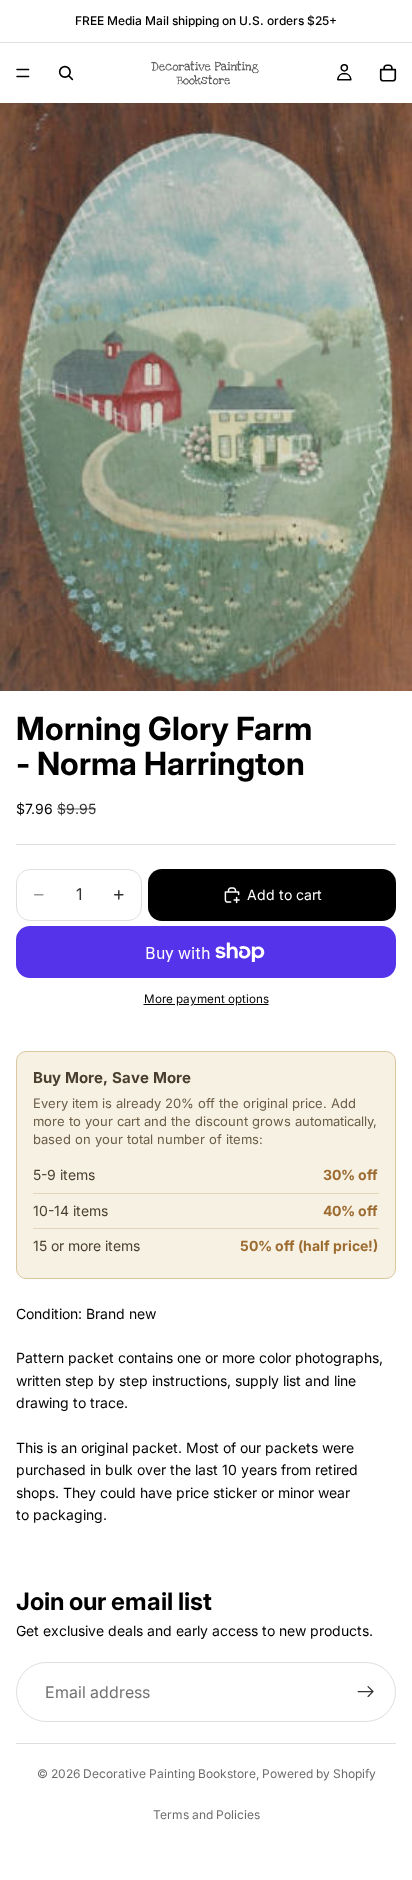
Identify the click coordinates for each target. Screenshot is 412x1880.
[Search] (66, 73)
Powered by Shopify (319, 1773)
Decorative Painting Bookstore (169, 1773)
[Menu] (23, 73)
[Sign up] (366, 1692)
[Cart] (388, 73)
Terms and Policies (206, 1814)
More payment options (206, 999)
